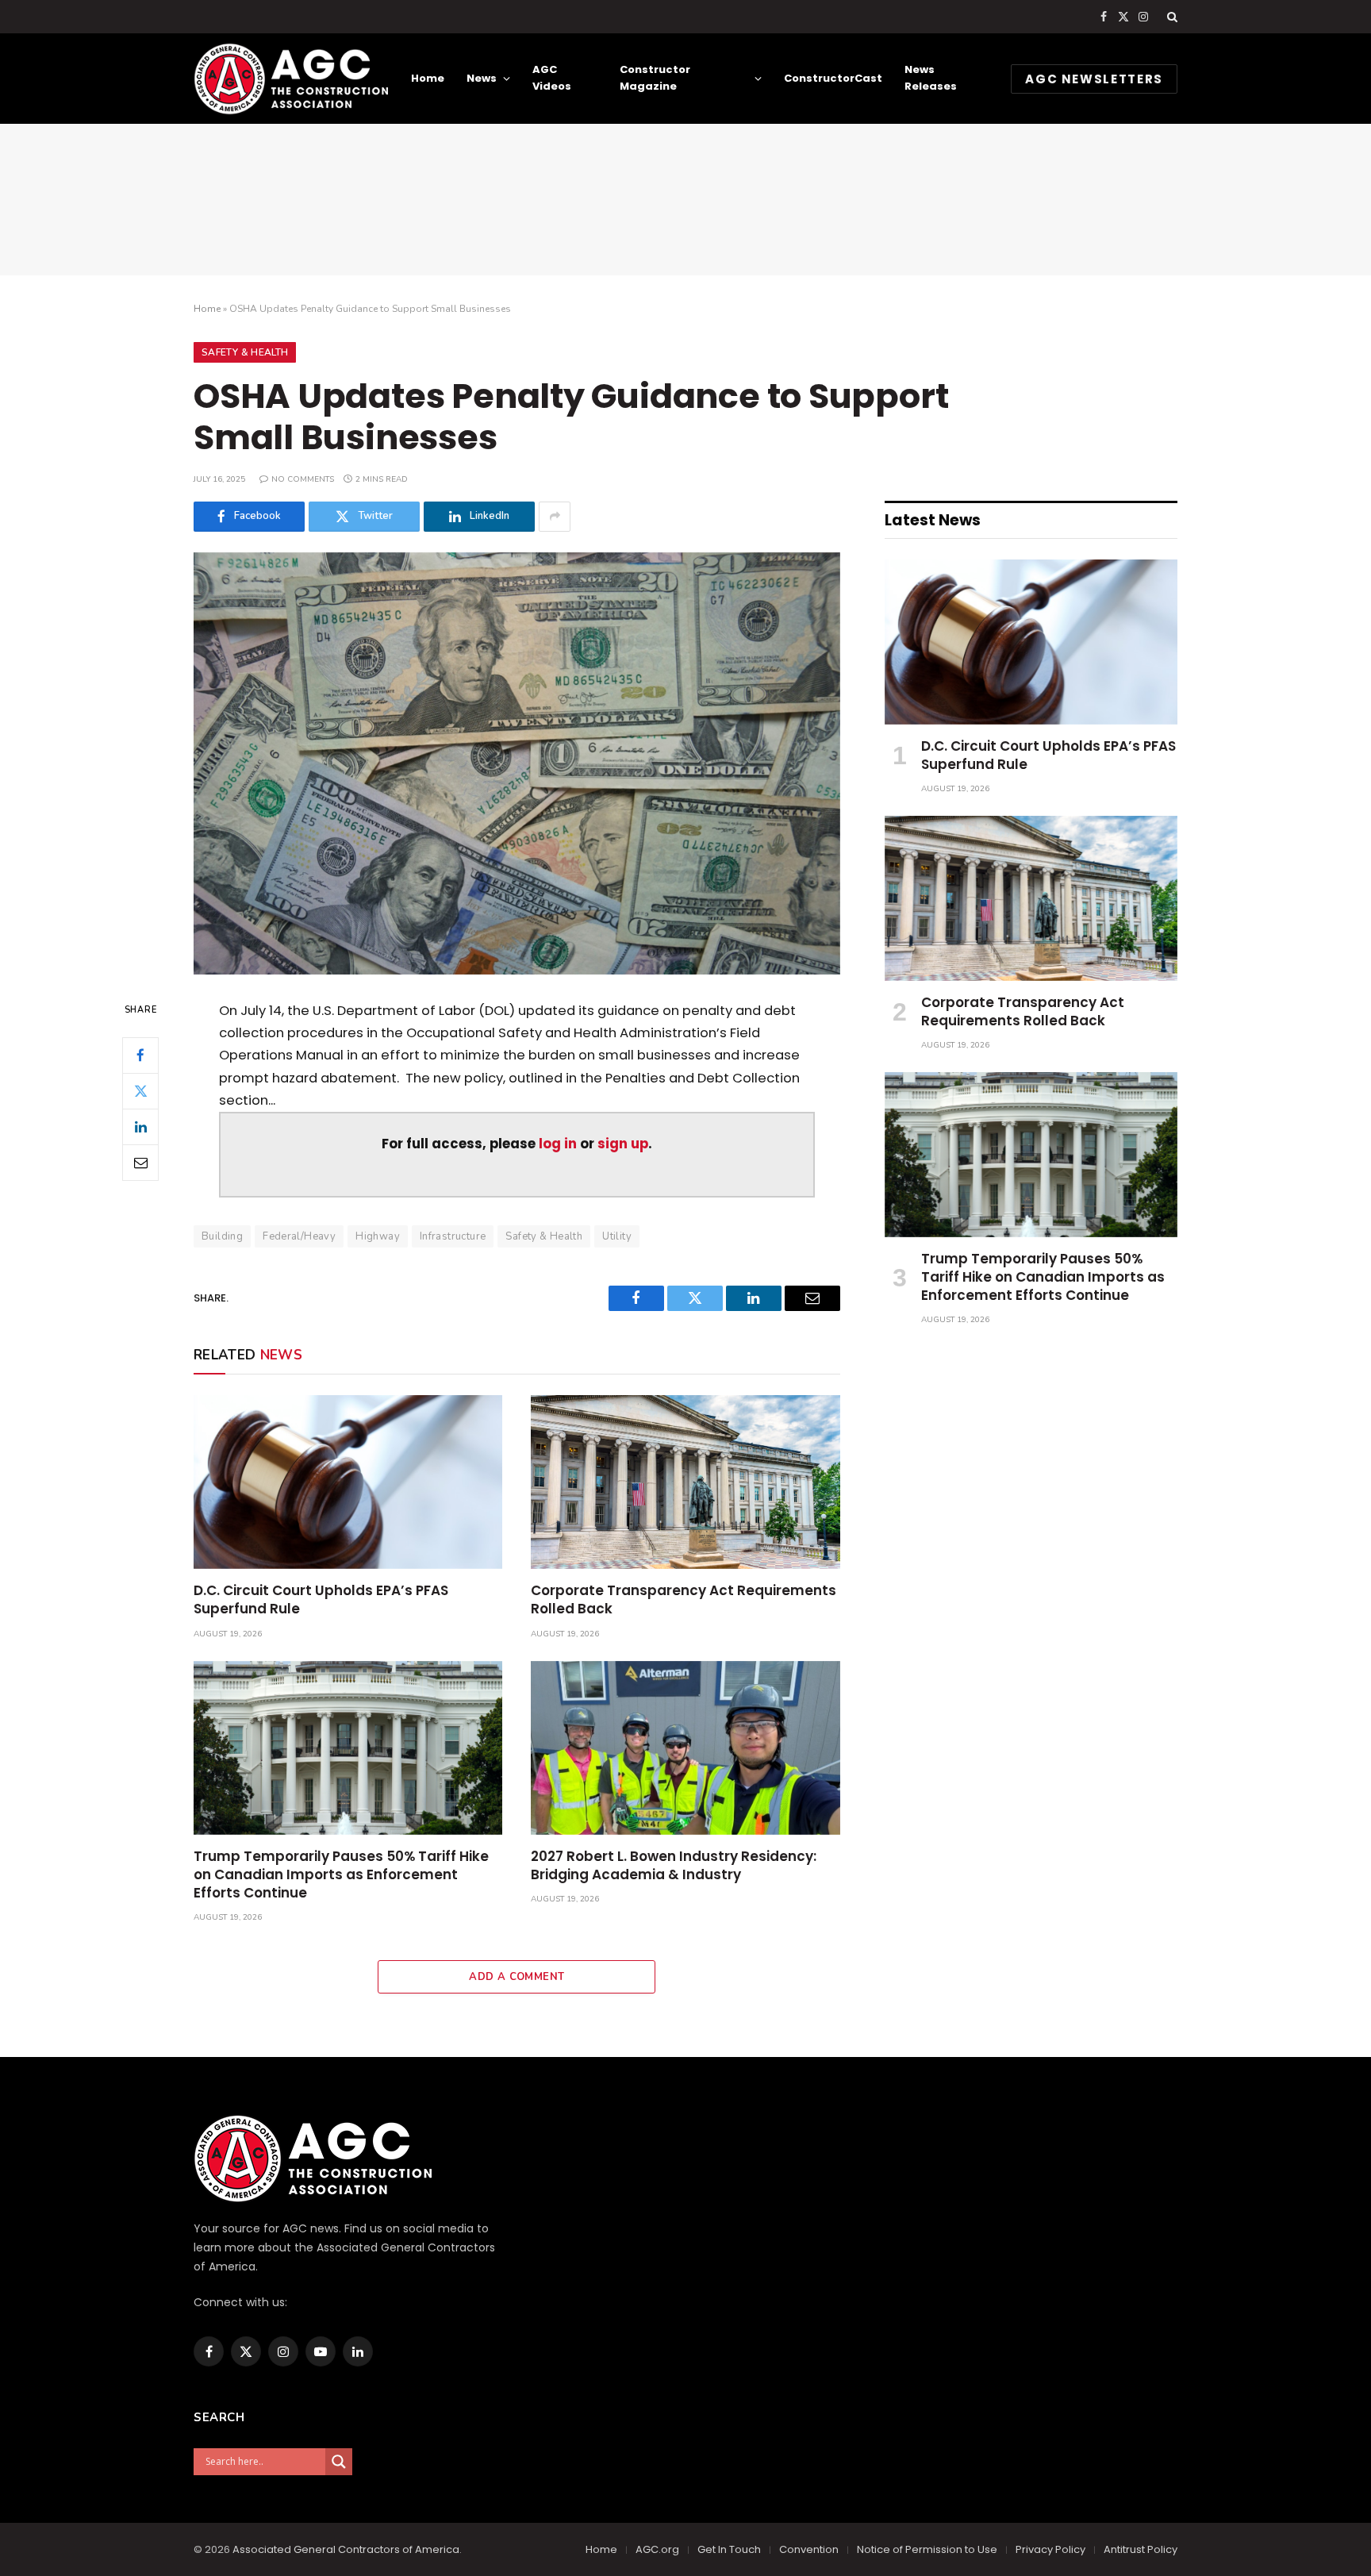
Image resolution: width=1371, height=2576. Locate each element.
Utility (617, 1236)
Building (222, 1236)
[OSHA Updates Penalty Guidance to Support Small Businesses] (517, 763)
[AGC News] (291, 79)
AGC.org (657, 2549)
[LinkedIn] (140, 1126)
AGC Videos (552, 78)
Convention (809, 2549)
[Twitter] (140, 1090)
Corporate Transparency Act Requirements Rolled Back (684, 1600)
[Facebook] (140, 1055)
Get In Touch (729, 2549)
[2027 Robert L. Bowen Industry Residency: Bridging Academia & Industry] (685, 1748)
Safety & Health (245, 352)
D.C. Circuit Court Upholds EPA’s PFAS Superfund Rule (321, 1600)
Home (428, 78)
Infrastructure (453, 1236)
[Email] (140, 1162)
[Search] (1171, 17)
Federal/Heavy (299, 1236)
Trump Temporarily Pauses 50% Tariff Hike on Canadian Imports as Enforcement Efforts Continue (341, 1875)
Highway (378, 1236)
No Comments (303, 479)
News (482, 78)
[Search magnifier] (339, 2462)
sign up (623, 1144)
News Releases (931, 78)
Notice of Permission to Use (927, 2549)
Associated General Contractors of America (346, 2549)
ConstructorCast (833, 78)
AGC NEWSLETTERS (1094, 79)
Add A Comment (517, 1977)
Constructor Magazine (655, 78)
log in (558, 1144)
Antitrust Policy (1141, 2549)
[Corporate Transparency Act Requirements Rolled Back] (685, 1482)
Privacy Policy (1050, 2549)
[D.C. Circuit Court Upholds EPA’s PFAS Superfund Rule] (348, 1482)
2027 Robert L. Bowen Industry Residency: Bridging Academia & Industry (674, 1866)
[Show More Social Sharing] (555, 517)
